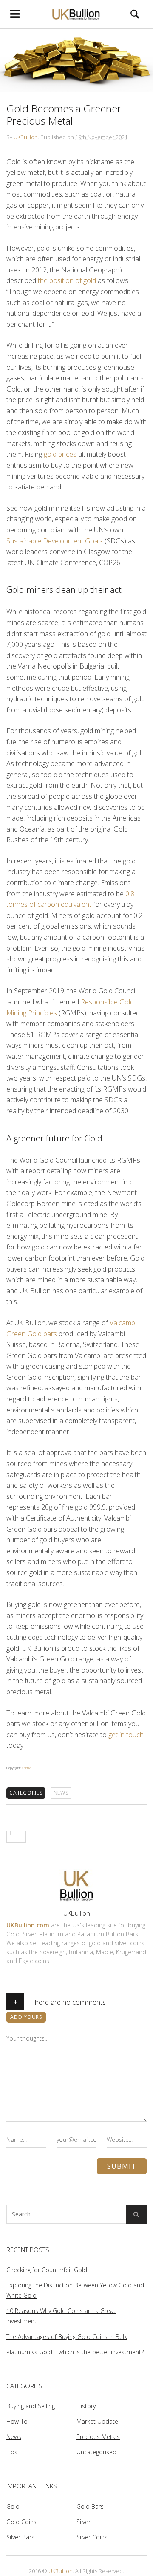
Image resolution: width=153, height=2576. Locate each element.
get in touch (126, 1735)
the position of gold (67, 280)
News (61, 1793)
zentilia (26, 1768)
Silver (84, 2522)
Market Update (97, 2421)
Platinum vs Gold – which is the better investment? (75, 2352)
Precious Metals (98, 2437)
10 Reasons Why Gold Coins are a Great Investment (61, 2316)
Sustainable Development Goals (55, 541)
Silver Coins (92, 2537)
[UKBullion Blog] (76, 14)
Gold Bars (90, 2506)
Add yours (26, 2017)
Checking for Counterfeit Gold (47, 2270)
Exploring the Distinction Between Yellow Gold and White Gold (75, 2290)
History (86, 2406)
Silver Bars (20, 2537)
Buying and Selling (31, 2406)
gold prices (60, 454)
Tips (12, 2452)
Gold (13, 2506)
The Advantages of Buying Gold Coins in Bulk (67, 2337)
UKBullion (26, 137)
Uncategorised (96, 2452)
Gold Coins (21, 2522)
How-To (17, 2421)
